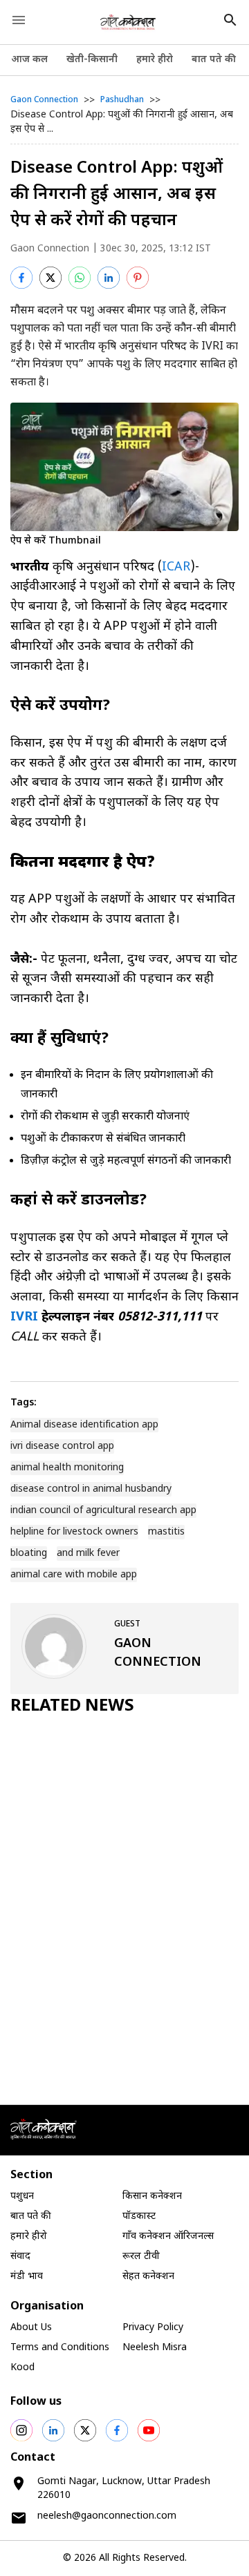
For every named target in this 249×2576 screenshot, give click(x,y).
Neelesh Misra (155, 2348)
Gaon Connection (44, 100)
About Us (31, 2328)
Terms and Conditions (60, 2348)
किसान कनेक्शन (152, 2197)
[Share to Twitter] (50, 278)
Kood (22, 2368)
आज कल (29, 60)
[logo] (128, 22)
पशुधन (22, 2197)
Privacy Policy (153, 2328)
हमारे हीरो (155, 60)
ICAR (176, 567)
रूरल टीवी (141, 2257)
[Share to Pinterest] (138, 278)
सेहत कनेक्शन (148, 2277)
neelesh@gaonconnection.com (107, 2516)
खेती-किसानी (92, 60)
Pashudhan (122, 100)
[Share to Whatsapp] (80, 278)
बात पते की (214, 60)
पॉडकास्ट (139, 2217)
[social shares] (21, 2430)
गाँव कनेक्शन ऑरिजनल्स (168, 2237)
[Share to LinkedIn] (109, 278)
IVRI (24, 1317)
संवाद (20, 2257)
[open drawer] (19, 20)
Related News (72, 1707)
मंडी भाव (27, 2277)
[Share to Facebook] (21, 278)
